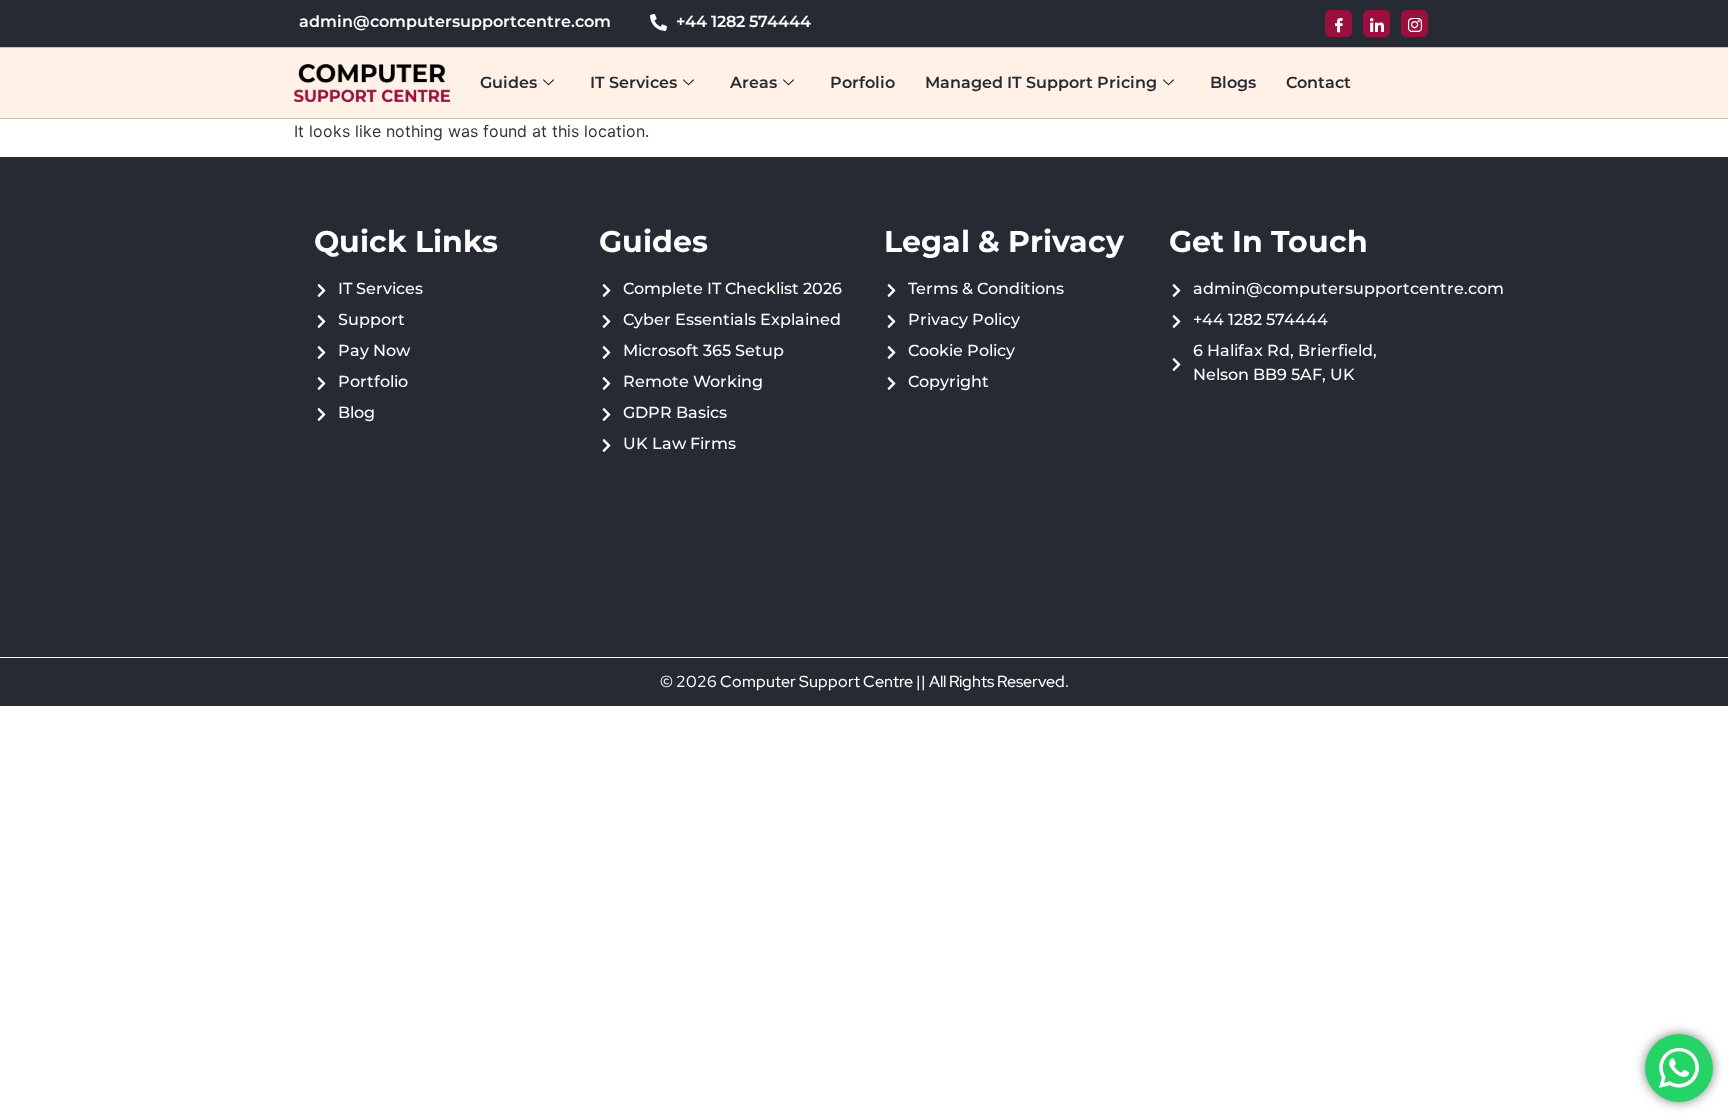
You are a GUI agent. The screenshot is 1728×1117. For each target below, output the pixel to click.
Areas (753, 82)
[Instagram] (1414, 23)
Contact (1318, 82)
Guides (508, 82)
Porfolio (862, 82)
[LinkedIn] (1376, 23)
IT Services (633, 82)
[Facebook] (1338, 23)
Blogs (1233, 82)
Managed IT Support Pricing (1041, 82)
